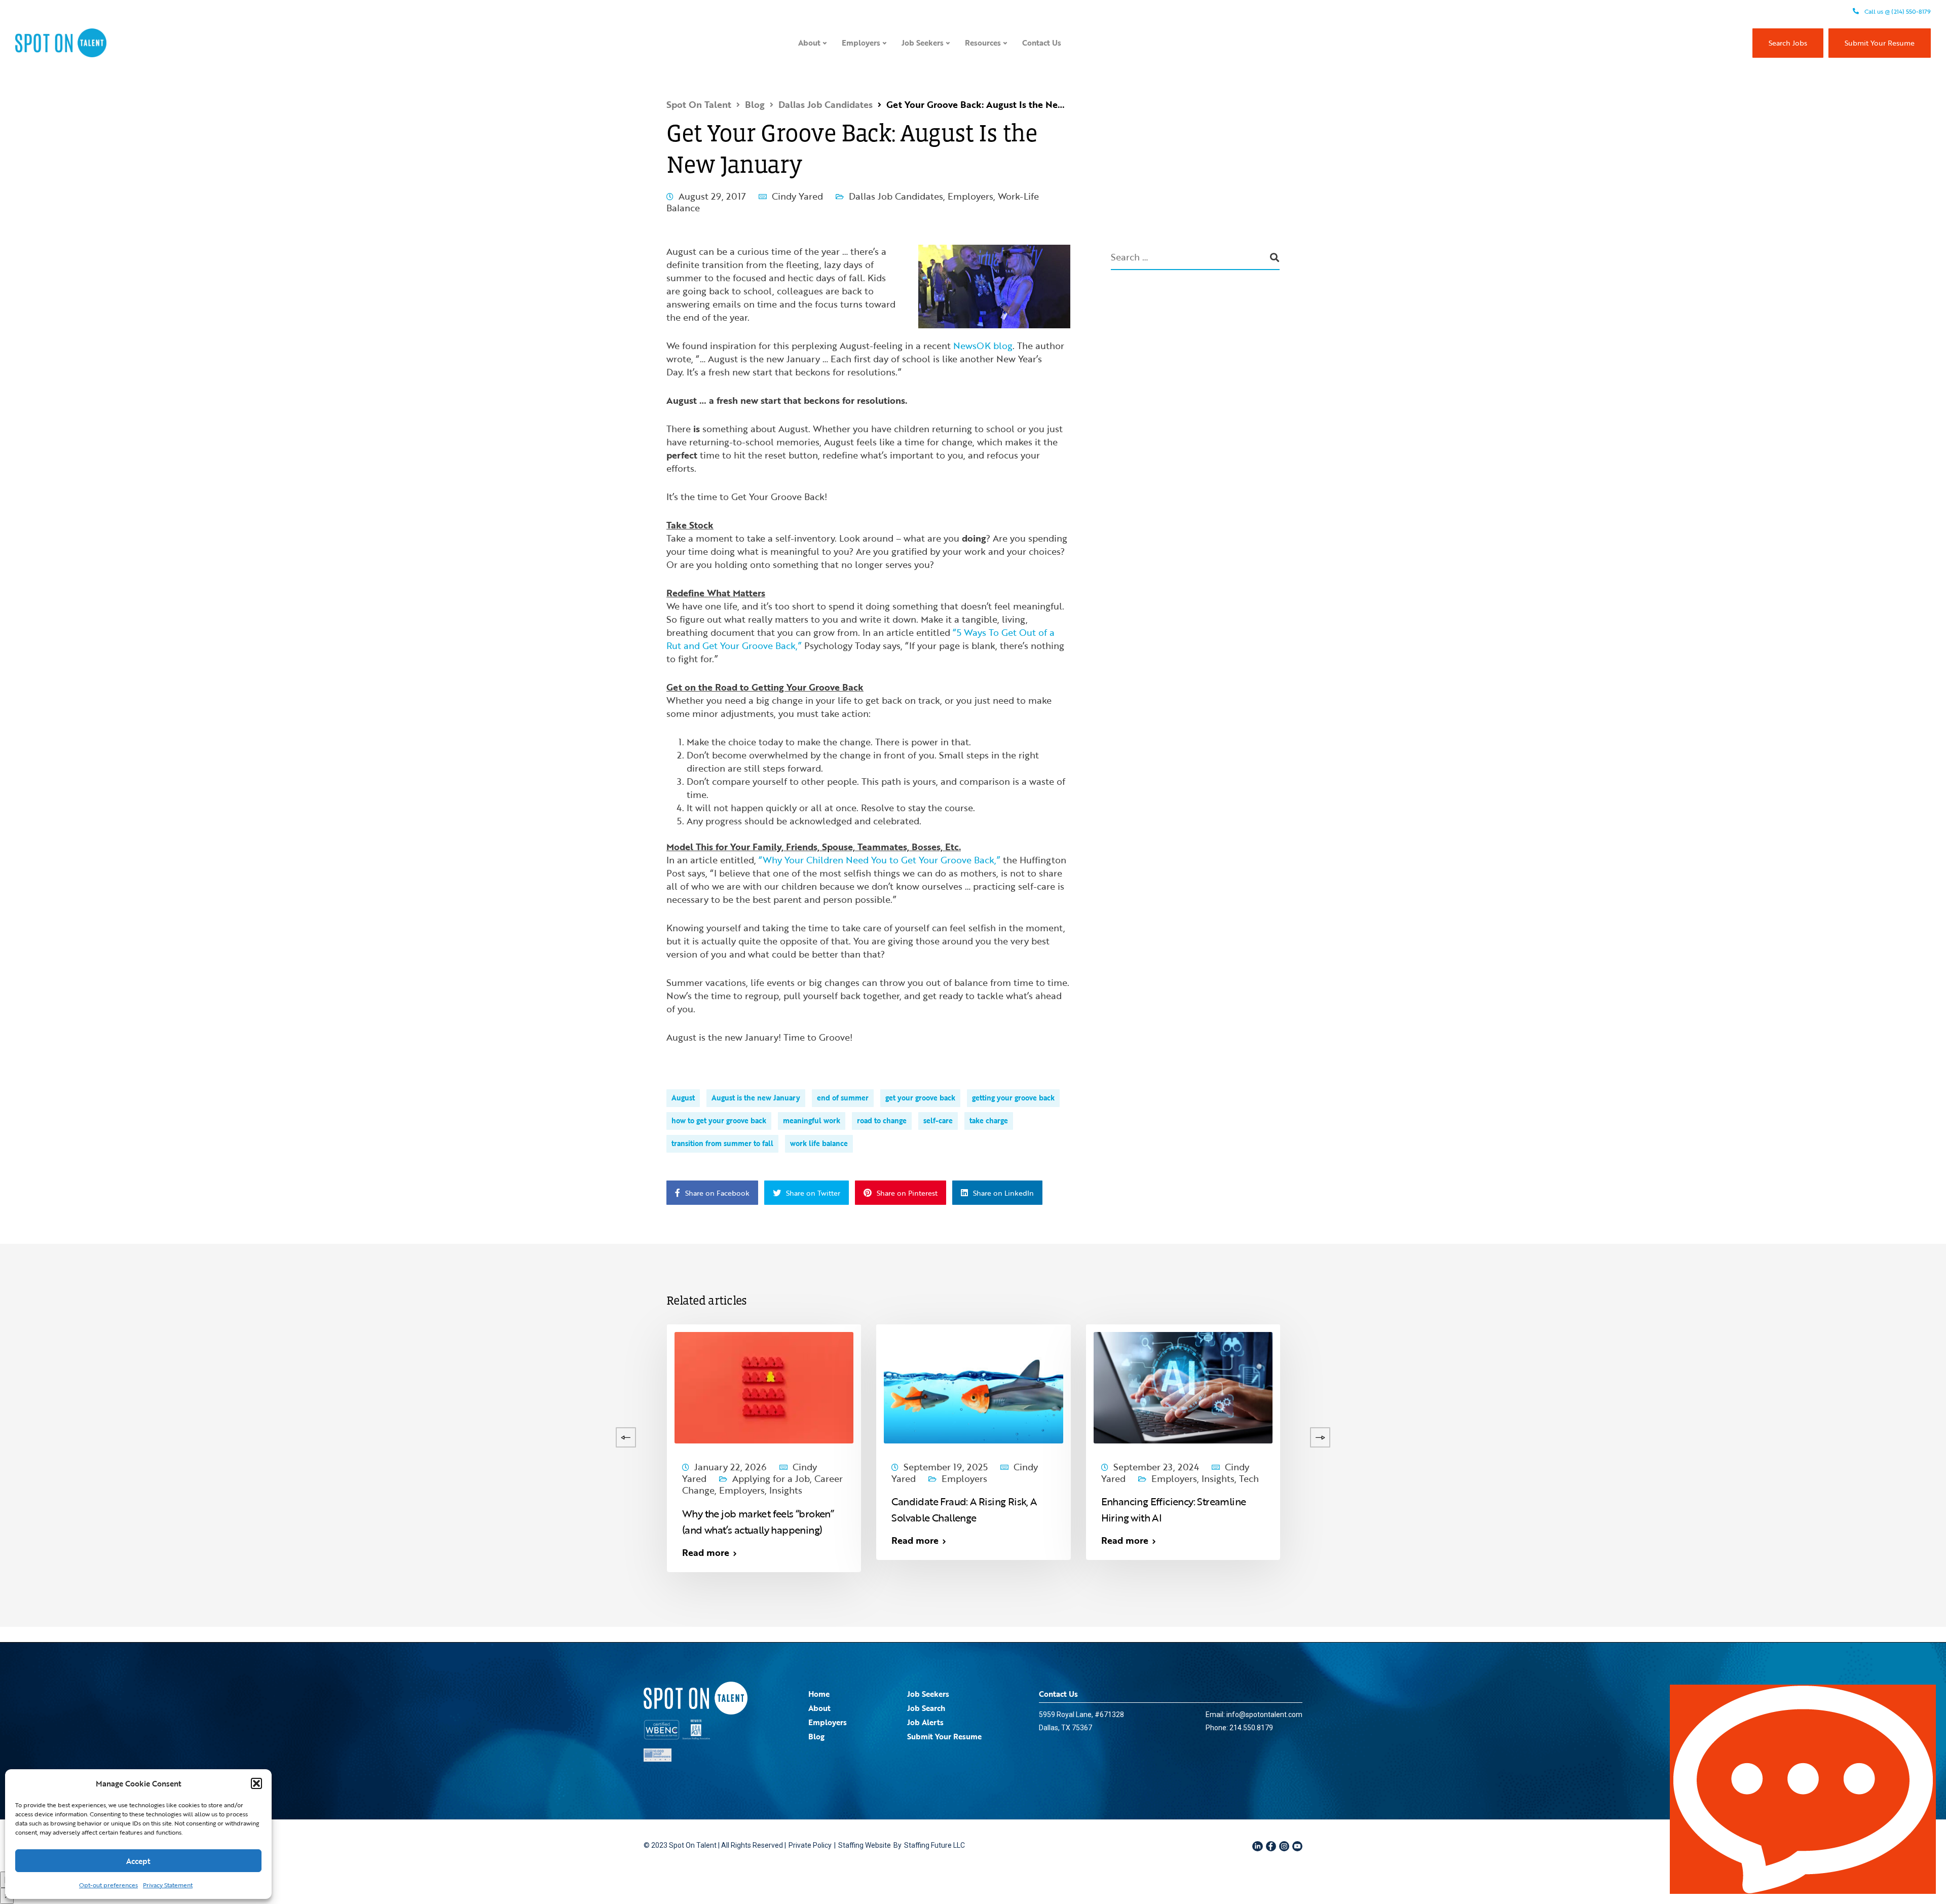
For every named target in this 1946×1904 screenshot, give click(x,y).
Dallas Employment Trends (125, 1478)
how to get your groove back (719, 1120)
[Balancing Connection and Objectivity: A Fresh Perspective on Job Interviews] (1392, 1386)
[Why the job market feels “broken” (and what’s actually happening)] (764, 1386)
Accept (138, 1861)
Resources (983, 43)
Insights (120, 1490)
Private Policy (810, 1845)
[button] (256, 1783)
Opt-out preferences (108, 1885)
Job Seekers (923, 43)
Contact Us (1042, 43)
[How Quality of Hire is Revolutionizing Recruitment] (136, 1386)
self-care (938, 1120)
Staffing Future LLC (934, 1845)
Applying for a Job (771, 1478)
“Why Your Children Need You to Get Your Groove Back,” (880, 860)
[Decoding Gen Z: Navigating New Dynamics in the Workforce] (555, 1386)
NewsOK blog (983, 346)
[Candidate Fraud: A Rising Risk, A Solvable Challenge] (973, 1386)
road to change (882, 1120)
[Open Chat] (1803, 1789)
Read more (77, 1552)
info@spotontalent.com (1264, 1715)
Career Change (308, 1478)
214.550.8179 (1251, 1728)
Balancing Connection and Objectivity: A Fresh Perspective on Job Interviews (1387, 1517)
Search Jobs (1788, 43)
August (683, 1098)
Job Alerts (925, 1722)
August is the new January (756, 1098)
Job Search (926, 1708)
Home (819, 1694)
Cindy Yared (797, 196)
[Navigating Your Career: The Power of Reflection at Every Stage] (345, 1386)
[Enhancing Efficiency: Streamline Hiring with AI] (1183, 1386)
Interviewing (1400, 1478)
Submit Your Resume (1880, 43)
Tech (1249, 1478)
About (809, 43)
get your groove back (920, 1098)
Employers (861, 43)
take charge (989, 1120)
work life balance (819, 1143)
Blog (816, 1736)
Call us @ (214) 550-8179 (1897, 11)
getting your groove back (1013, 1098)
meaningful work (812, 1120)
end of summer (843, 1098)
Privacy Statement (168, 1885)
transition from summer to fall (722, 1143)
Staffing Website (865, 1845)
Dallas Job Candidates (896, 196)
